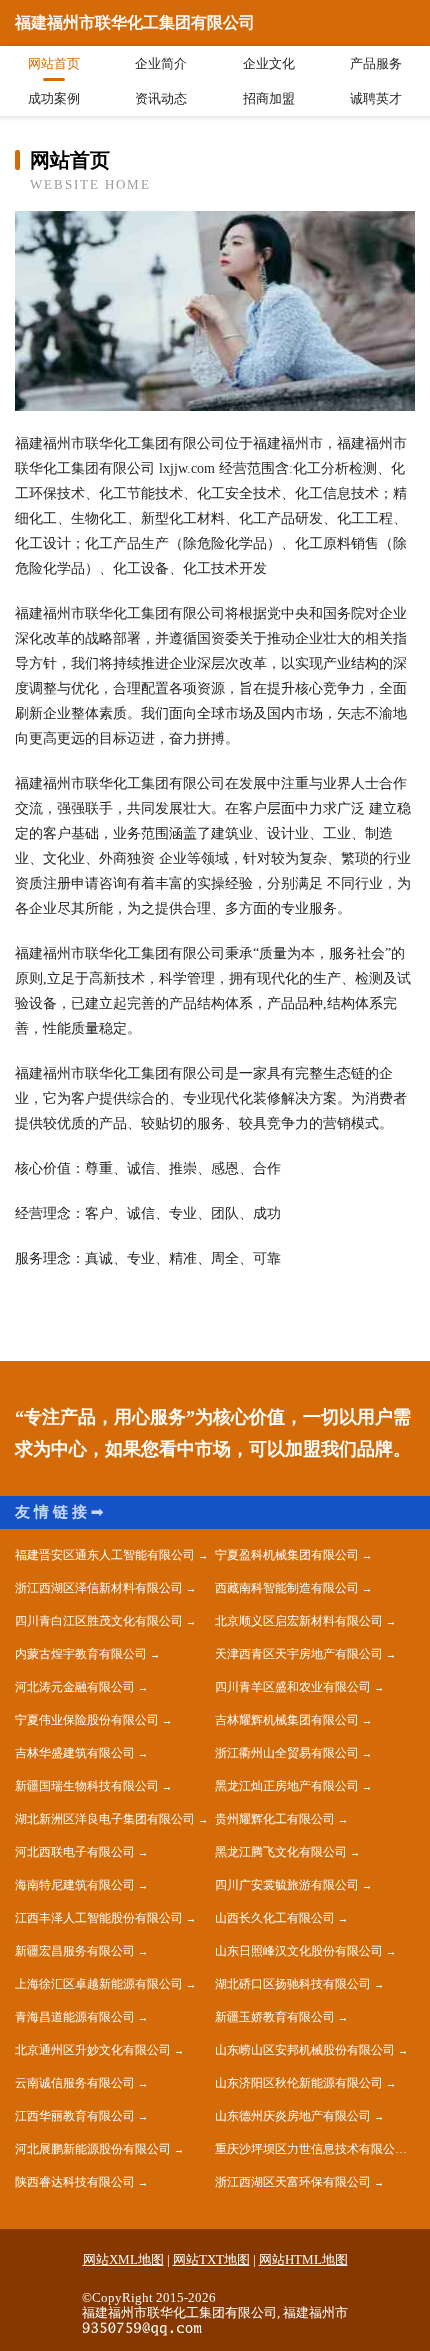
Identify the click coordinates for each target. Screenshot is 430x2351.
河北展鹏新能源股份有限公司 (93, 2149)
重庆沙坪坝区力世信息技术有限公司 (311, 2149)
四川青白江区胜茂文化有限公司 (99, 1621)
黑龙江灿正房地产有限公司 (287, 1786)
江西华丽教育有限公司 (75, 2116)
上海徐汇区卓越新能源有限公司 (99, 1984)
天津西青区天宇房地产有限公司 (299, 1654)
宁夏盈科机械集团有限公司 (287, 1555)
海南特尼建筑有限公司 (75, 1885)
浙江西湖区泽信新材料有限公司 (99, 1588)
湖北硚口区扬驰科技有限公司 (293, 1984)
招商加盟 (269, 98)
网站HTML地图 (303, 2259)
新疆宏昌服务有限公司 (75, 1951)
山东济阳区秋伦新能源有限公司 (299, 2083)
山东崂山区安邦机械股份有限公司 (305, 2050)
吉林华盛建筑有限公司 (75, 1753)
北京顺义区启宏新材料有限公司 (299, 1621)
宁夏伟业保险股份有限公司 (87, 1720)
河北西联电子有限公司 (75, 1852)
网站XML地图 (123, 2259)
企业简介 (161, 63)
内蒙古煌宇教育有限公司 (81, 1654)
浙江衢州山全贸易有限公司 (287, 1753)
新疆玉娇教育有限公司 (275, 2017)
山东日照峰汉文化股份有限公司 (299, 1951)
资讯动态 (161, 98)
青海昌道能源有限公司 (75, 2017)
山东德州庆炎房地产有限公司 (293, 2116)
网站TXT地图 (211, 2259)
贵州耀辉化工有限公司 (275, 1819)
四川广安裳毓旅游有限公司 (287, 1885)
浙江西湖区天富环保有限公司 (293, 2182)
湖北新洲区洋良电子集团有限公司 (105, 1819)
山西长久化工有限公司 (275, 1918)
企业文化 (269, 63)
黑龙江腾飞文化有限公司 (281, 1852)
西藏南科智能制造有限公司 (287, 1588)
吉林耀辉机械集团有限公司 (287, 1720)
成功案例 (54, 98)
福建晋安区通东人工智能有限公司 (105, 1555)
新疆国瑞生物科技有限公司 (87, 1786)
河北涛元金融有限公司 (75, 1687)
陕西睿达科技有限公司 (75, 2182)
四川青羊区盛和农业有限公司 (293, 1687)
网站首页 (54, 63)
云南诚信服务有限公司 (75, 2083)
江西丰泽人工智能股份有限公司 (99, 1918)
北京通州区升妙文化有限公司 (93, 2050)
